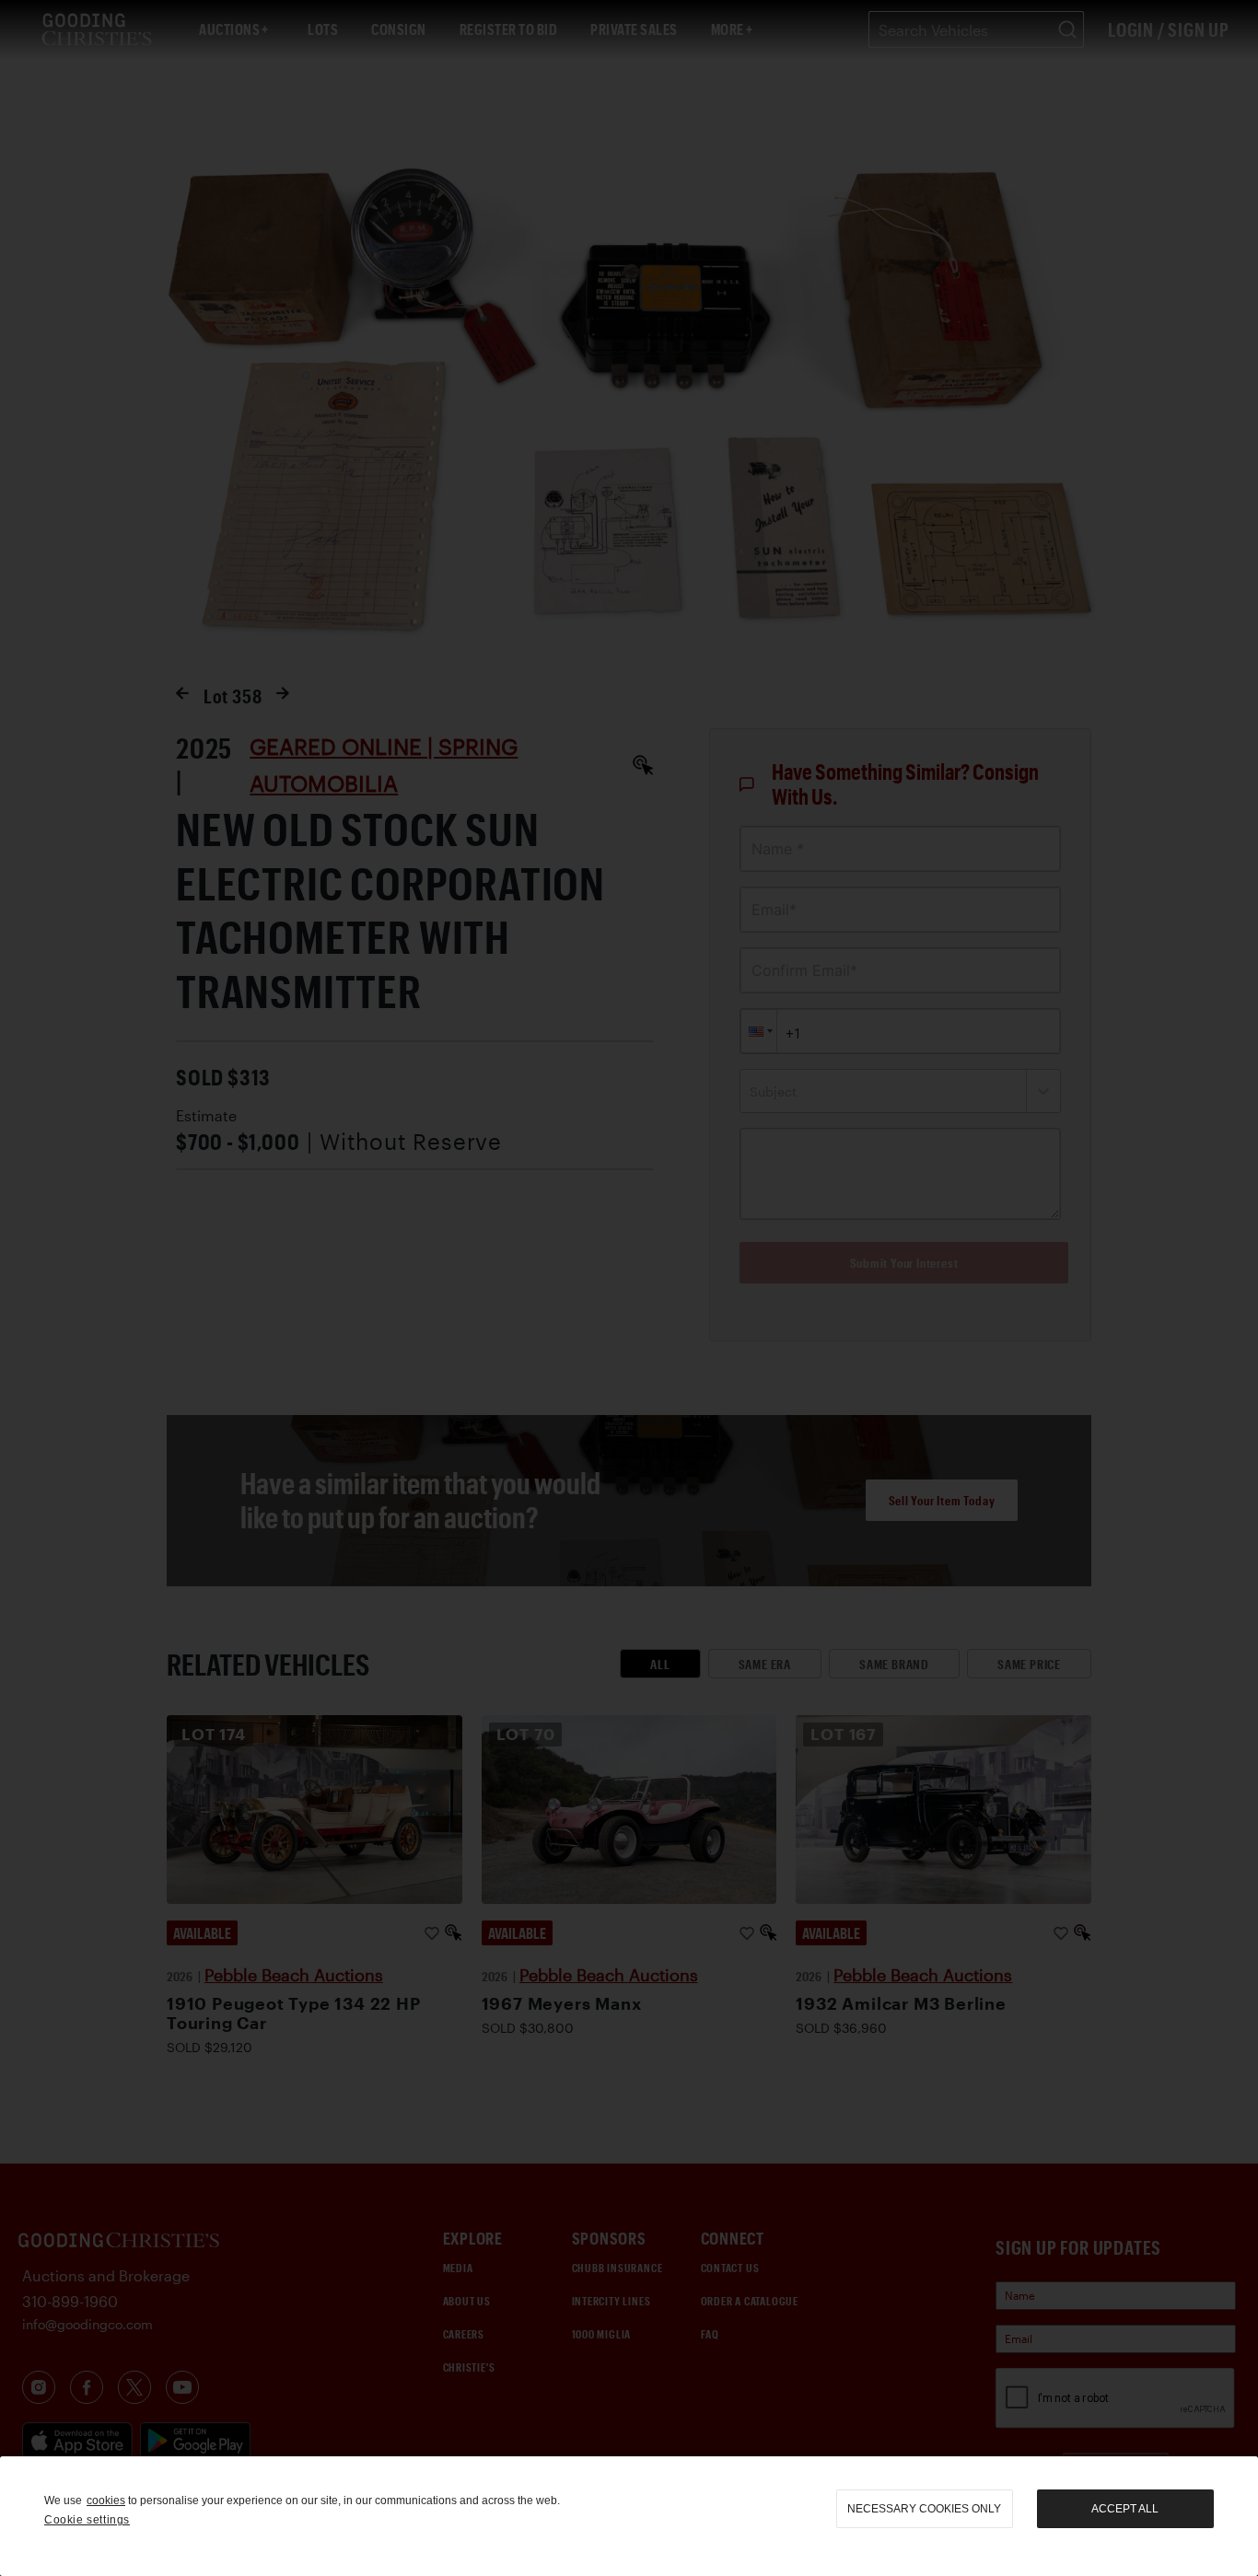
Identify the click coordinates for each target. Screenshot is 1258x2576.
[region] (629, 2516)
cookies (106, 2501)
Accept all (1125, 2509)
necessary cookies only (924, 2509)
